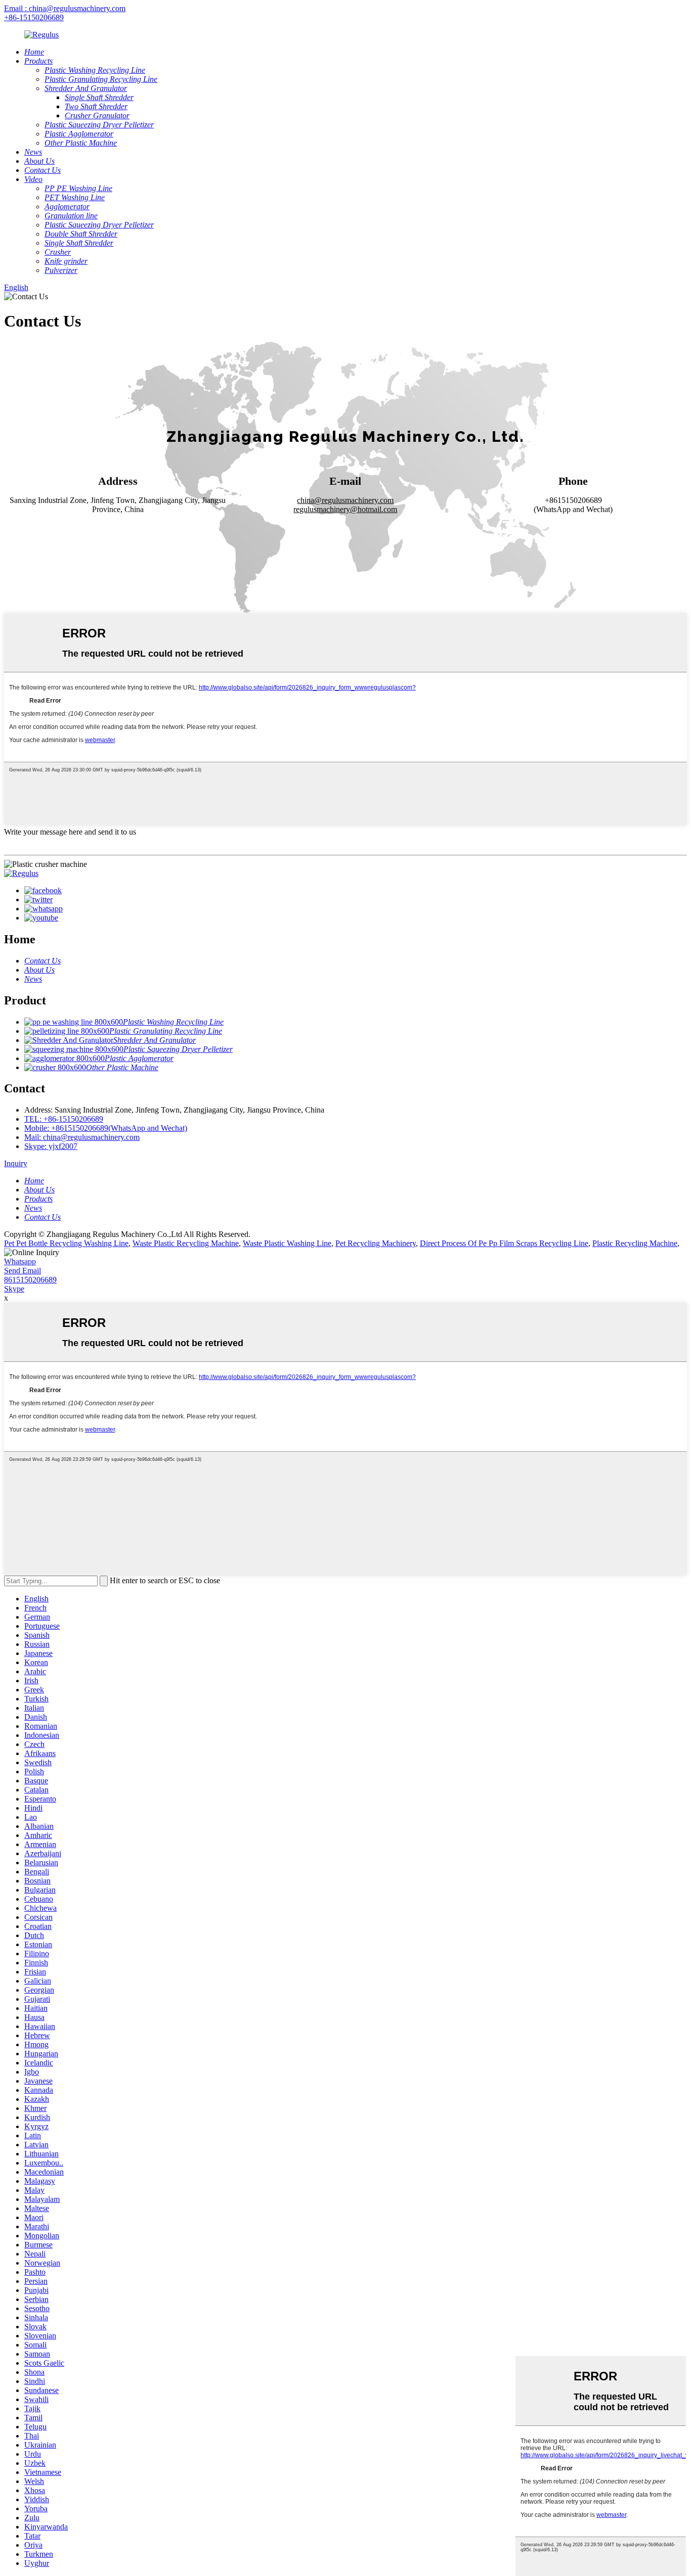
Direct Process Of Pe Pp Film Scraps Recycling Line (504, 1243)
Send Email (23, 1271)
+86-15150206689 (34, 17)
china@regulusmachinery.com (345, 500)
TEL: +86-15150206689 (64, 1119)
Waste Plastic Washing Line (287, 1243)
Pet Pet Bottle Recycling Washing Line (66, 1243)
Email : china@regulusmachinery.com (65, 8)
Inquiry (16, 1163)
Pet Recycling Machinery (376, 1243)
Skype (14, 1289)
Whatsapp (20, 1261)
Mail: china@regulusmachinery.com (82, 1137)
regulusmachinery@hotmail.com (345, 509)
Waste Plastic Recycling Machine (186, 1243)
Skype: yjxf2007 (51, 1146)
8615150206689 (30, 1280)
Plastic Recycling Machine (635, 1243)
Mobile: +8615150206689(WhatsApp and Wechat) (106, 1128)
